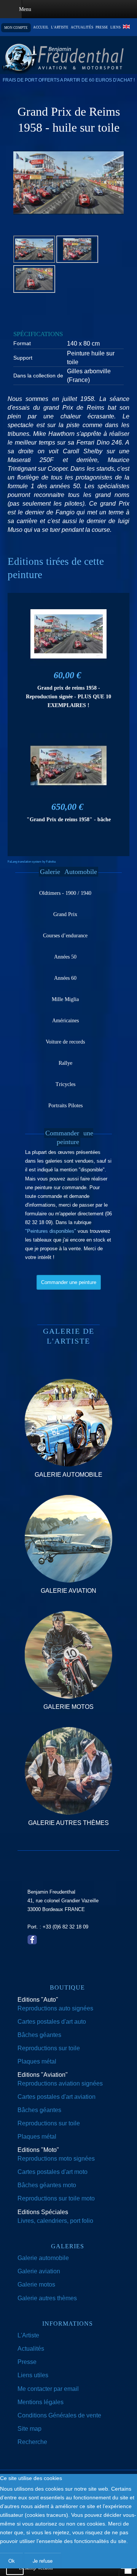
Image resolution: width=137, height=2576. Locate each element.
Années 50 (65, 957)
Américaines (65, 1021)
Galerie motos (36, 2284)
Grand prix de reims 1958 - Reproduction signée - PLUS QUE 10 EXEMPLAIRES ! (68, 696)
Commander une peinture (69, 1282)
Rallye (65, 1063)
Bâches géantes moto (47, 2185)
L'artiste (60, 28)
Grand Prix (65, 914)
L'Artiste (28, 2335)
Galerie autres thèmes (47, 2298)
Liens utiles (33, 2375)
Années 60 (65, 978)
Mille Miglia (65, 999)
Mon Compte (16, 28)
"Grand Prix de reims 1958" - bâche (69, 819)
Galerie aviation (39, 2271)
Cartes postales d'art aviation (57, 2097)
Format (22, 343)
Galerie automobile (43, 2258)
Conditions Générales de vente (59, 2415)
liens (115, 28)
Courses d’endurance (65, 936)
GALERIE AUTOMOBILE (68, 1475)
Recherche (32, 2442)
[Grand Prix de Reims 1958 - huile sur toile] (68, 182)
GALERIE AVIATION (68, 1591)
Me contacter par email (48, 2389)
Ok (11, 2561)
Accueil (41, 28)
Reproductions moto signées (56, 2159)
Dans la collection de (38, 376)
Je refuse (43, 2561)
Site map (29, 2429)
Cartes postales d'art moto (53, 2172)
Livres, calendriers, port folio (55, 2221)
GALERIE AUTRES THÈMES (68, 1823)
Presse (102, 28)
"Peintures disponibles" (51, 1231)
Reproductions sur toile (49, 2048)
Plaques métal (37, 2061)
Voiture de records (65, 1042)
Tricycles (65, 1084)
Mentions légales (41, 2402)
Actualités (82, 28)
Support (23, 358)
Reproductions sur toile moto (56, 2198)
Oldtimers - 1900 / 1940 (65, 893)
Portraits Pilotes (65, 1106)
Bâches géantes (39, 2035)
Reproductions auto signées (55, 2008)
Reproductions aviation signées (60, 2083)
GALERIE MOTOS (68, 1707)
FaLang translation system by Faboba (32, 862)
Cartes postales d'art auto (52, 2022)
